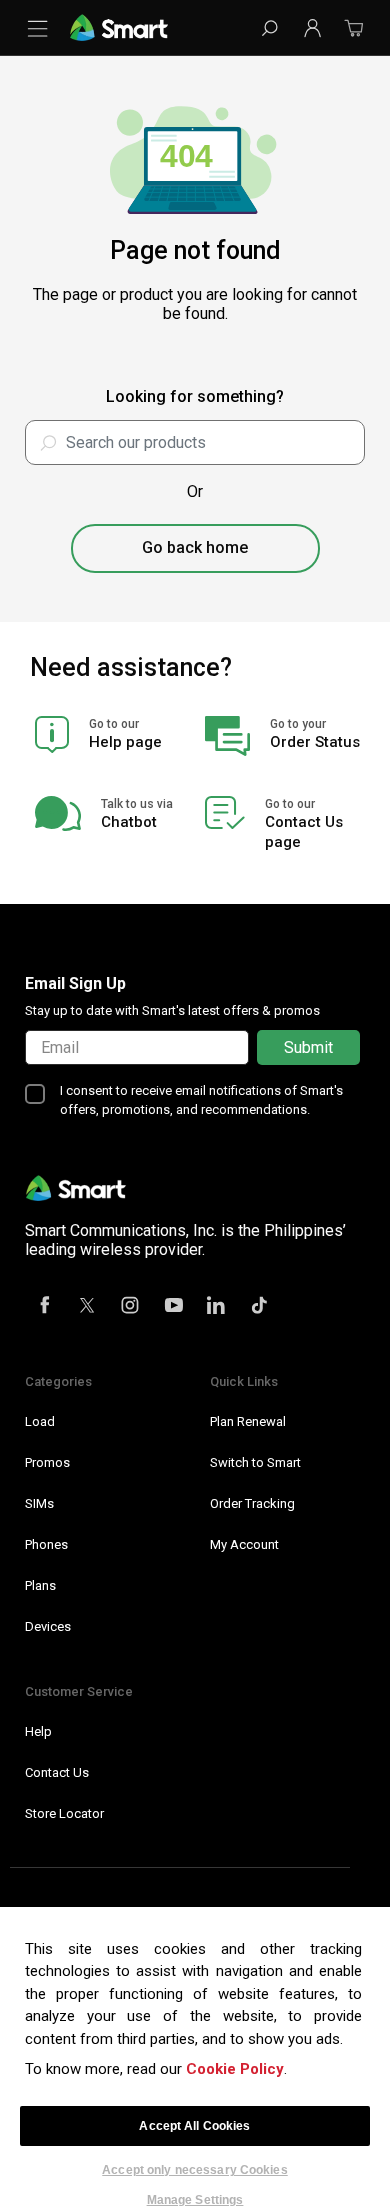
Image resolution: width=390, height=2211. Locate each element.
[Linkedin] (217, 1307)
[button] (312, 28)
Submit (308, 1047)
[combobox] (195, 442)
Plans (40, 1585)
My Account (244, 1544)
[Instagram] (131, 1307)
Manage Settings (195, 2199)
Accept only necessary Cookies (194, 2170)
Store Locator (64, 1813)
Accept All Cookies (194, 2126)
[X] (88, 1307)
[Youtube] (174, 1307)
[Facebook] (45, 1307)
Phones (46, 1544)
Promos (47, 1462)
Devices (48, 1626)
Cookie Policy (235, 2069)
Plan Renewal (248, 1421)
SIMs (39, 1503)
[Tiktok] (260, 1307)
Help (38, 1731)
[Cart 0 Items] (354, 34)
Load (40, 1421)
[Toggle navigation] (42, 27)
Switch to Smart (255, 1462)
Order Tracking (252, 1503)
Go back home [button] (195, 547)
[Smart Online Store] (119, 27)
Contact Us (57, 1772)
